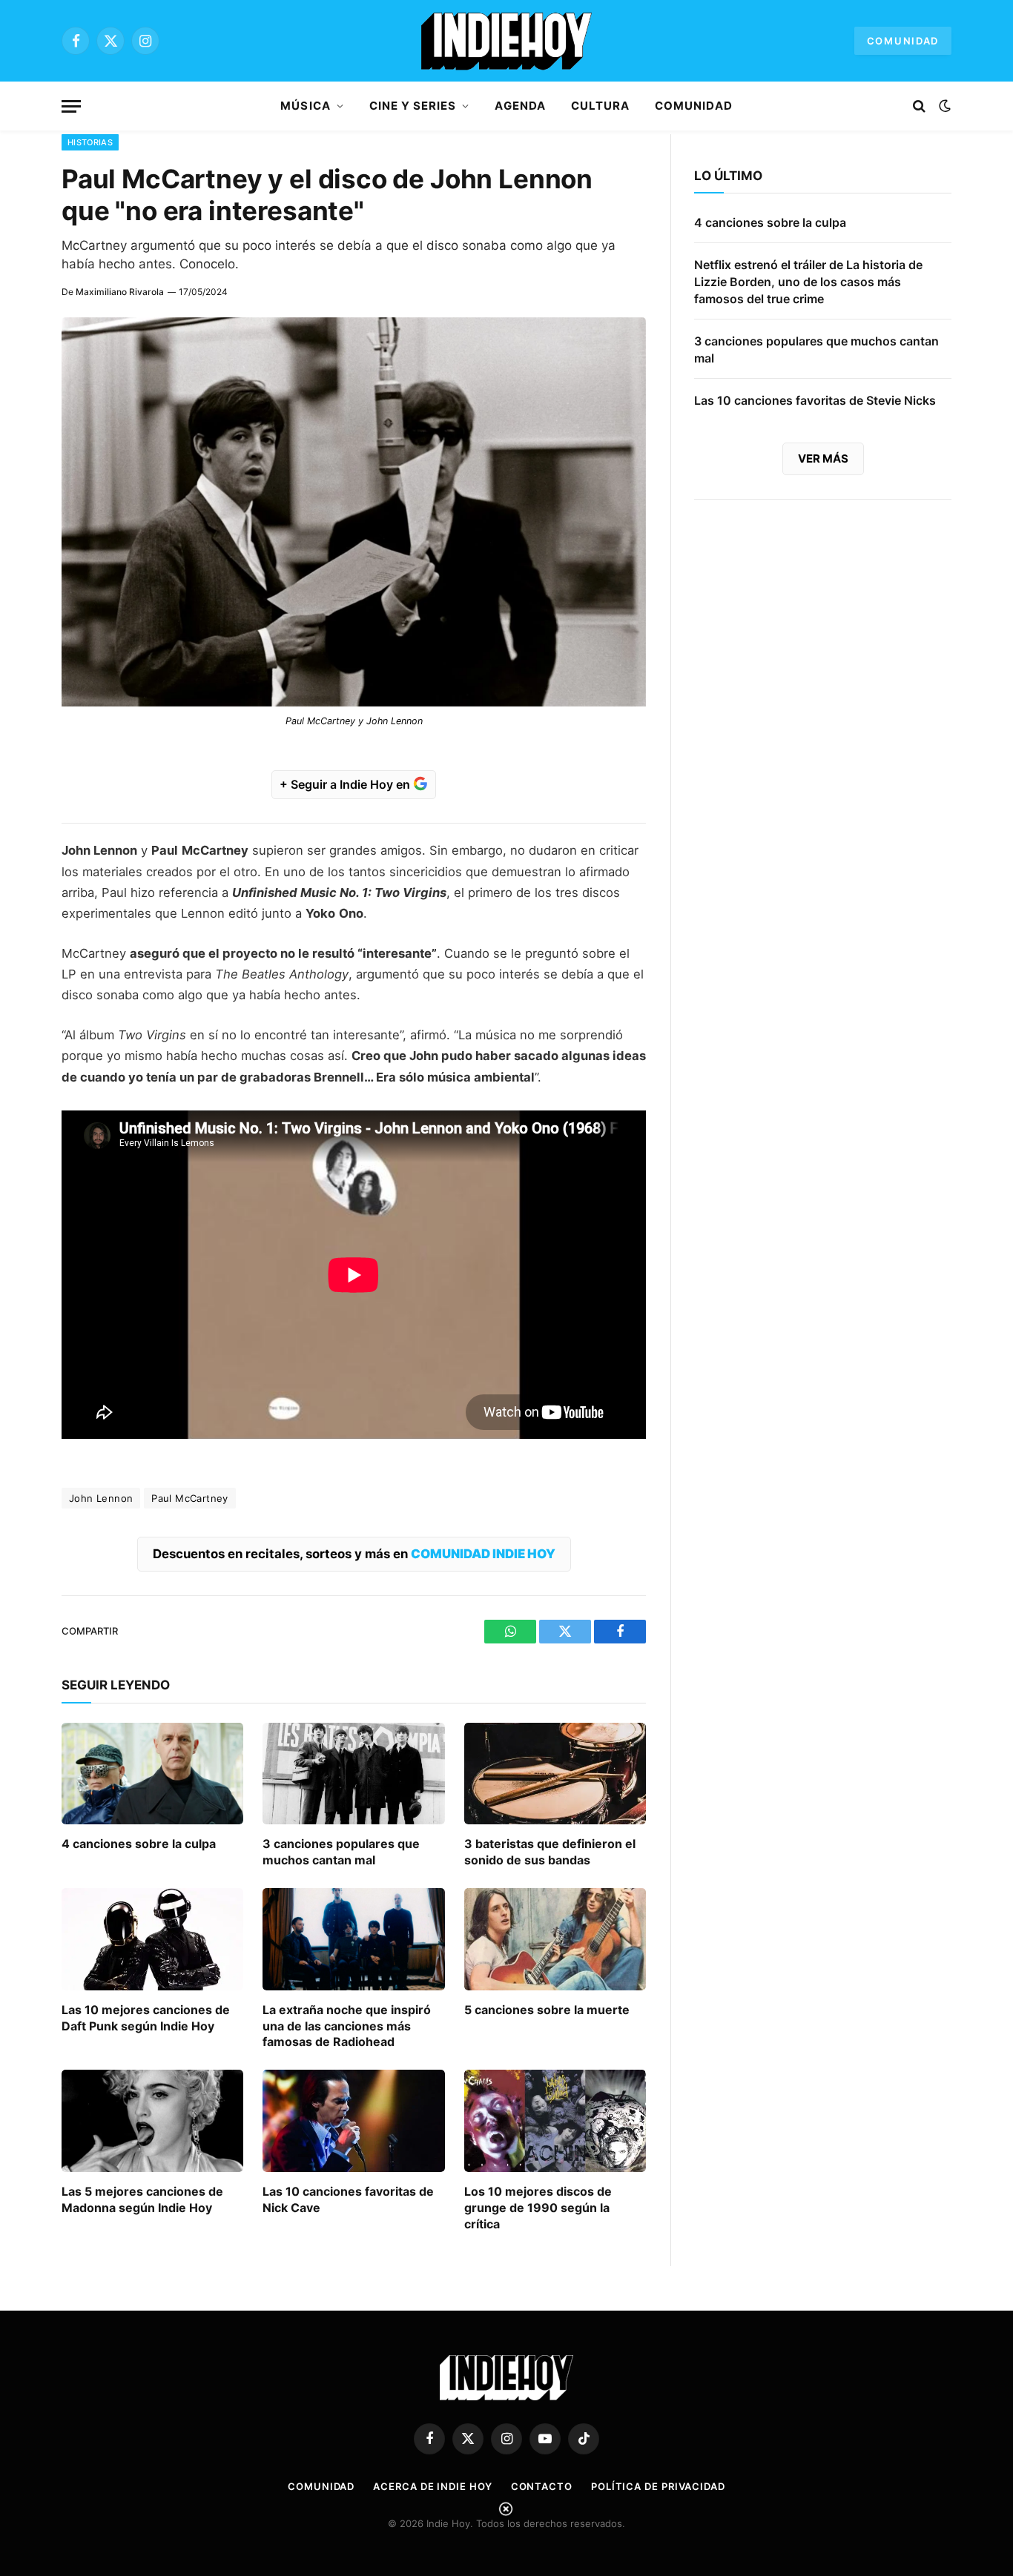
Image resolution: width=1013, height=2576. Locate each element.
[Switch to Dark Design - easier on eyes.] (943, 106)
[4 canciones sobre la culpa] (152, 1774)
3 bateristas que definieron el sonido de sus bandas (550, 1852)
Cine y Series (413, 106)
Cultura (600, 106)
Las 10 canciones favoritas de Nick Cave (348, 2199)
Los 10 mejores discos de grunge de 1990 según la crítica (538, 2208)
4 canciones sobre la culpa (139, 1844)
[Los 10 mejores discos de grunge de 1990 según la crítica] (555, 2121)
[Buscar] (919, 106)
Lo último (728, 176)
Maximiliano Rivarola (120, 292)
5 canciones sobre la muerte (547, 2010)
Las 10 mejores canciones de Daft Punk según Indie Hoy (146, 2018)
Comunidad (903, 41)
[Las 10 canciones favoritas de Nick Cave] (353, 2121)
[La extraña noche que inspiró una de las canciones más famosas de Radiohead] (353, 1939)
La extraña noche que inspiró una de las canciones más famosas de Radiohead (347, 2026)
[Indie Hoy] (506, 41)
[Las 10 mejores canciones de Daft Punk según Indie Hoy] (152, 1939)
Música (305, 106)
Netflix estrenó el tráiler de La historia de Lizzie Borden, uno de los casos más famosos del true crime (808, 282)
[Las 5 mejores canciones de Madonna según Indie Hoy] (152, 2121)
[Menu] (71, 106)
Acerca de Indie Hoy (432, 2486)
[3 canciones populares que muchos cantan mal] (353, 1774)
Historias (90, 142)
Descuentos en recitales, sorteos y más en (354, 1554)
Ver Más (823, 458)
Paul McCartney (189, 1498)
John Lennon (101, 1498)
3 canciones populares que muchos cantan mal (341, 1852)
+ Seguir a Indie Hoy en (346, 784)
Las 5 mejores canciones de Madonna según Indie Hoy (142, 2199)
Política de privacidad (658, 2486)
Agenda (520, 106)
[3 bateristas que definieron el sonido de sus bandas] (555, 1774)
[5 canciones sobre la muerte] (555, 1939)
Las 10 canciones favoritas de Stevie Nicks (815, 400)
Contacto (542, 2486)
